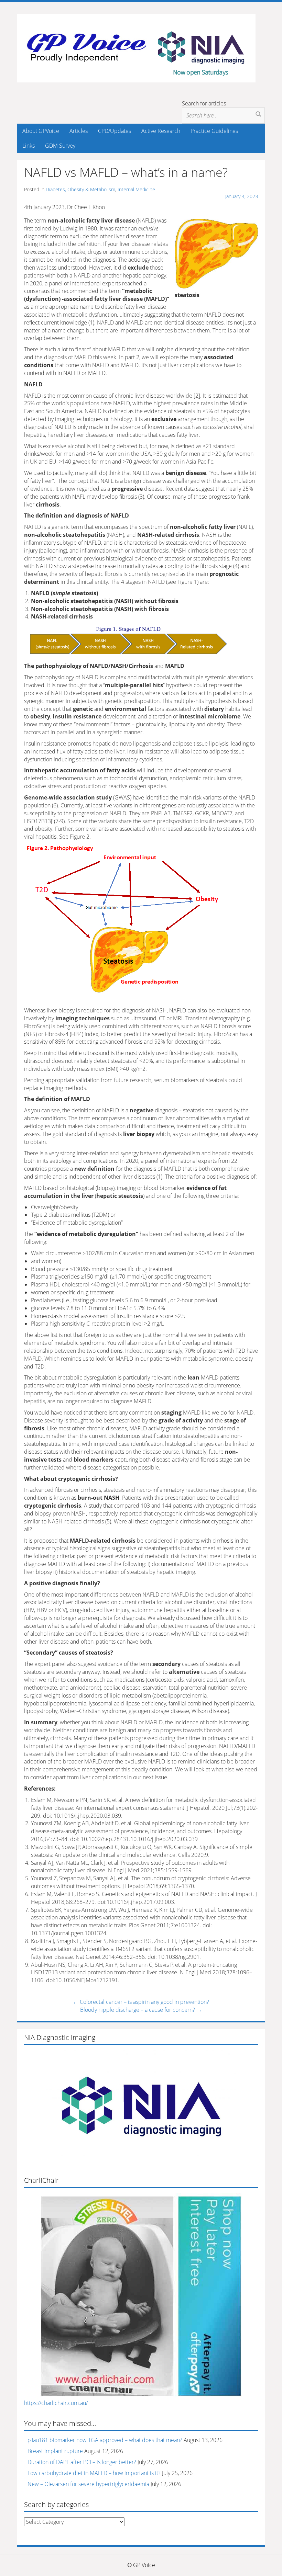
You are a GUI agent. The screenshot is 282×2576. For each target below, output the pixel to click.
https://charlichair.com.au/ (56, 2403)
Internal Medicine (136, 189)
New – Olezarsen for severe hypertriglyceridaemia (88, 2484)
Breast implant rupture (55, 2451)
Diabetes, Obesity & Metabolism (80, 189)
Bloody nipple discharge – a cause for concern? (141, 2010)
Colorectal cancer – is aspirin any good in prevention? (141, 2002)
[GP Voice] (136, 47)
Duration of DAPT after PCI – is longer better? (82, 2462)
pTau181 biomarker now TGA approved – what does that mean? (105, 2440)
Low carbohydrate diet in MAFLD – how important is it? (94, 2473)
